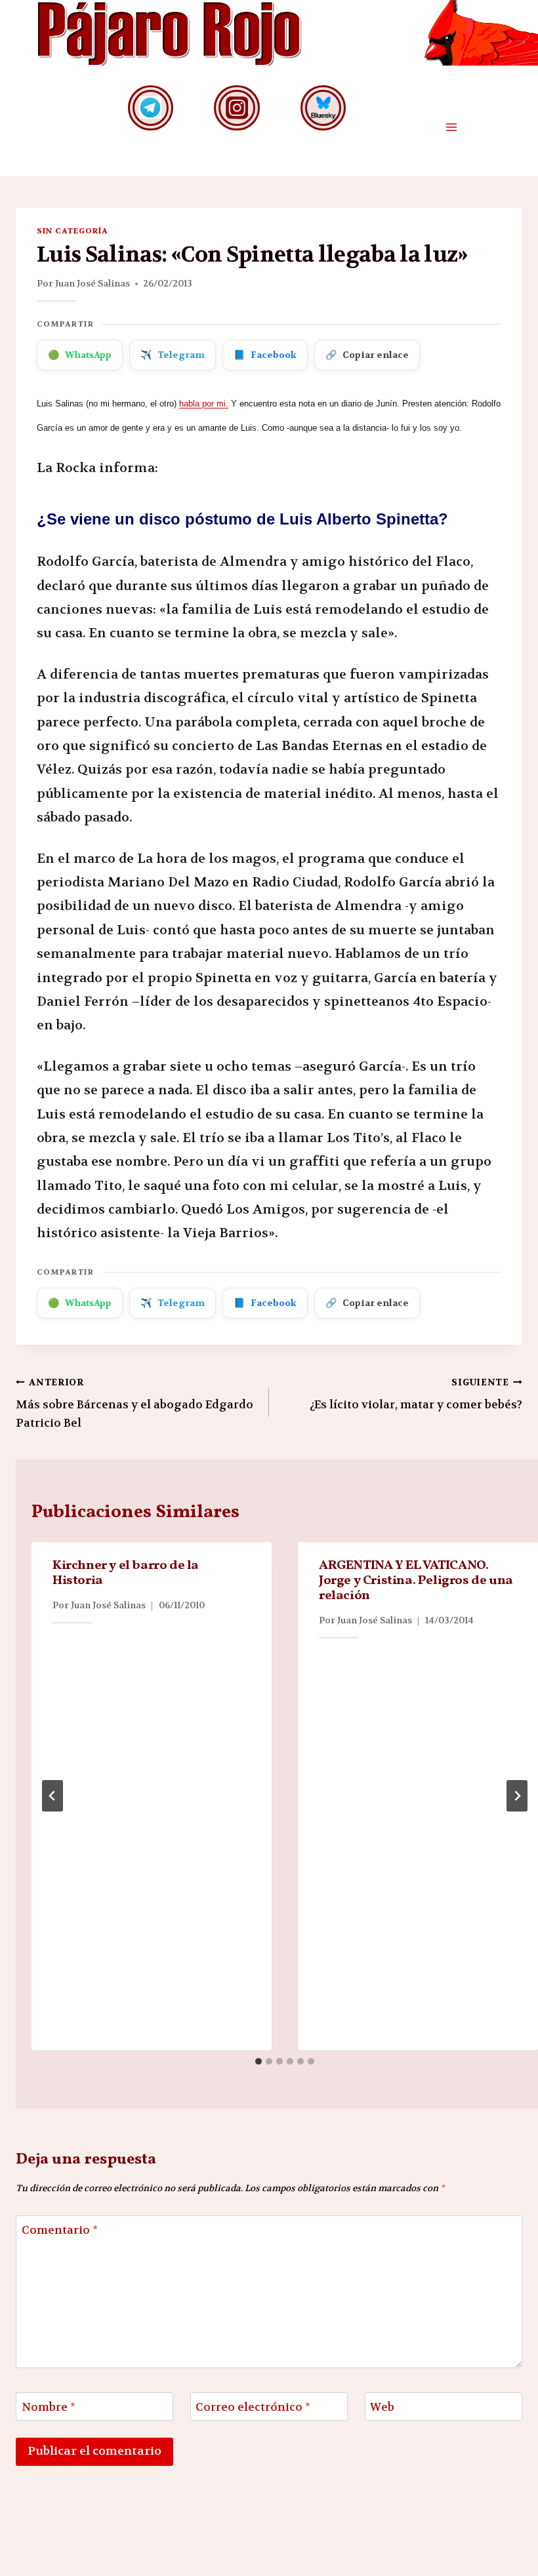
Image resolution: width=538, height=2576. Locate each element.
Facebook (265, 355)
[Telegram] (151, 108)
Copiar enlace (367, 355)
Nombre (49, 2407)
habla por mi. (204, 404)
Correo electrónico (253, 2407)
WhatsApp (80, 355)
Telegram (173, 355)
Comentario (60, 2230)
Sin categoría (72, 231)
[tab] (259, 2061)
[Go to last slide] (52, 1796)
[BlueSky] (323, 108)
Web (382, 2407)
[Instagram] (237, 108)
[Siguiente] (517, 1796)
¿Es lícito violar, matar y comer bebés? (416, 1395)
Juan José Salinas (93, 283)
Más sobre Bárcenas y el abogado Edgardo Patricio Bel (134, 1403)
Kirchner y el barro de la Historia (126, 1573)
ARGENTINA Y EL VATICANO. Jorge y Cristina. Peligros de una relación (416, 1581)
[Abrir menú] (451, 128)
